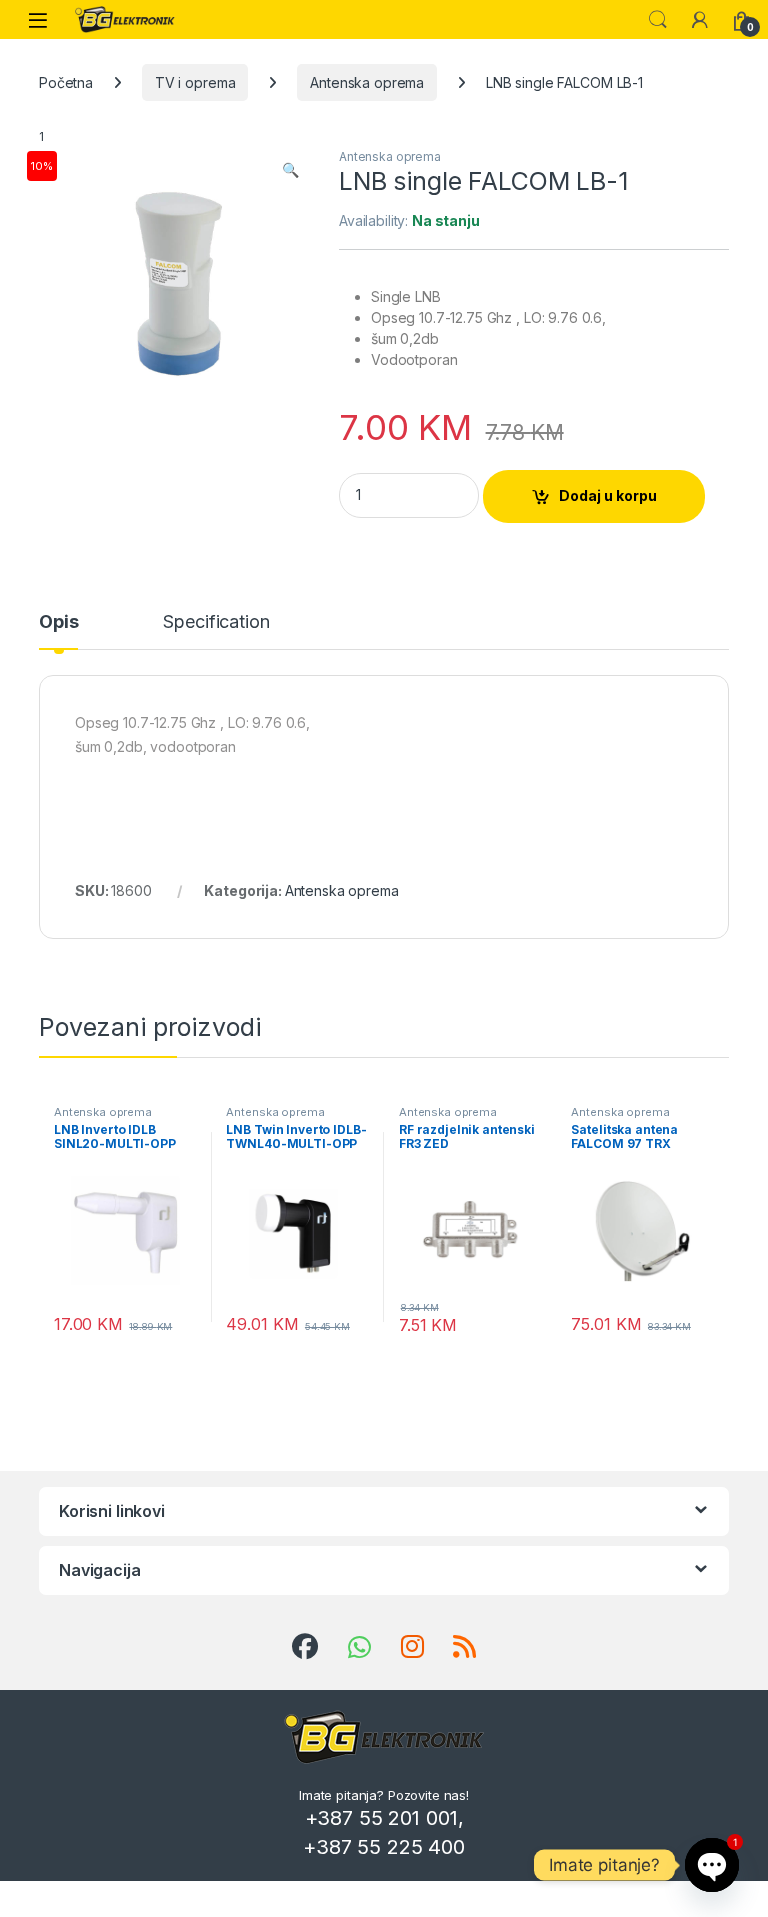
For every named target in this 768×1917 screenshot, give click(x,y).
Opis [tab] (58, 622)
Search (658, 20)
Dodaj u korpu (608, 495)
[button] (290, 170)
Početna (66, 82)
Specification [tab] (216, 622)
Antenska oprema (367, 82)
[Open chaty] (712, 1865)
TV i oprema (195, 82)
